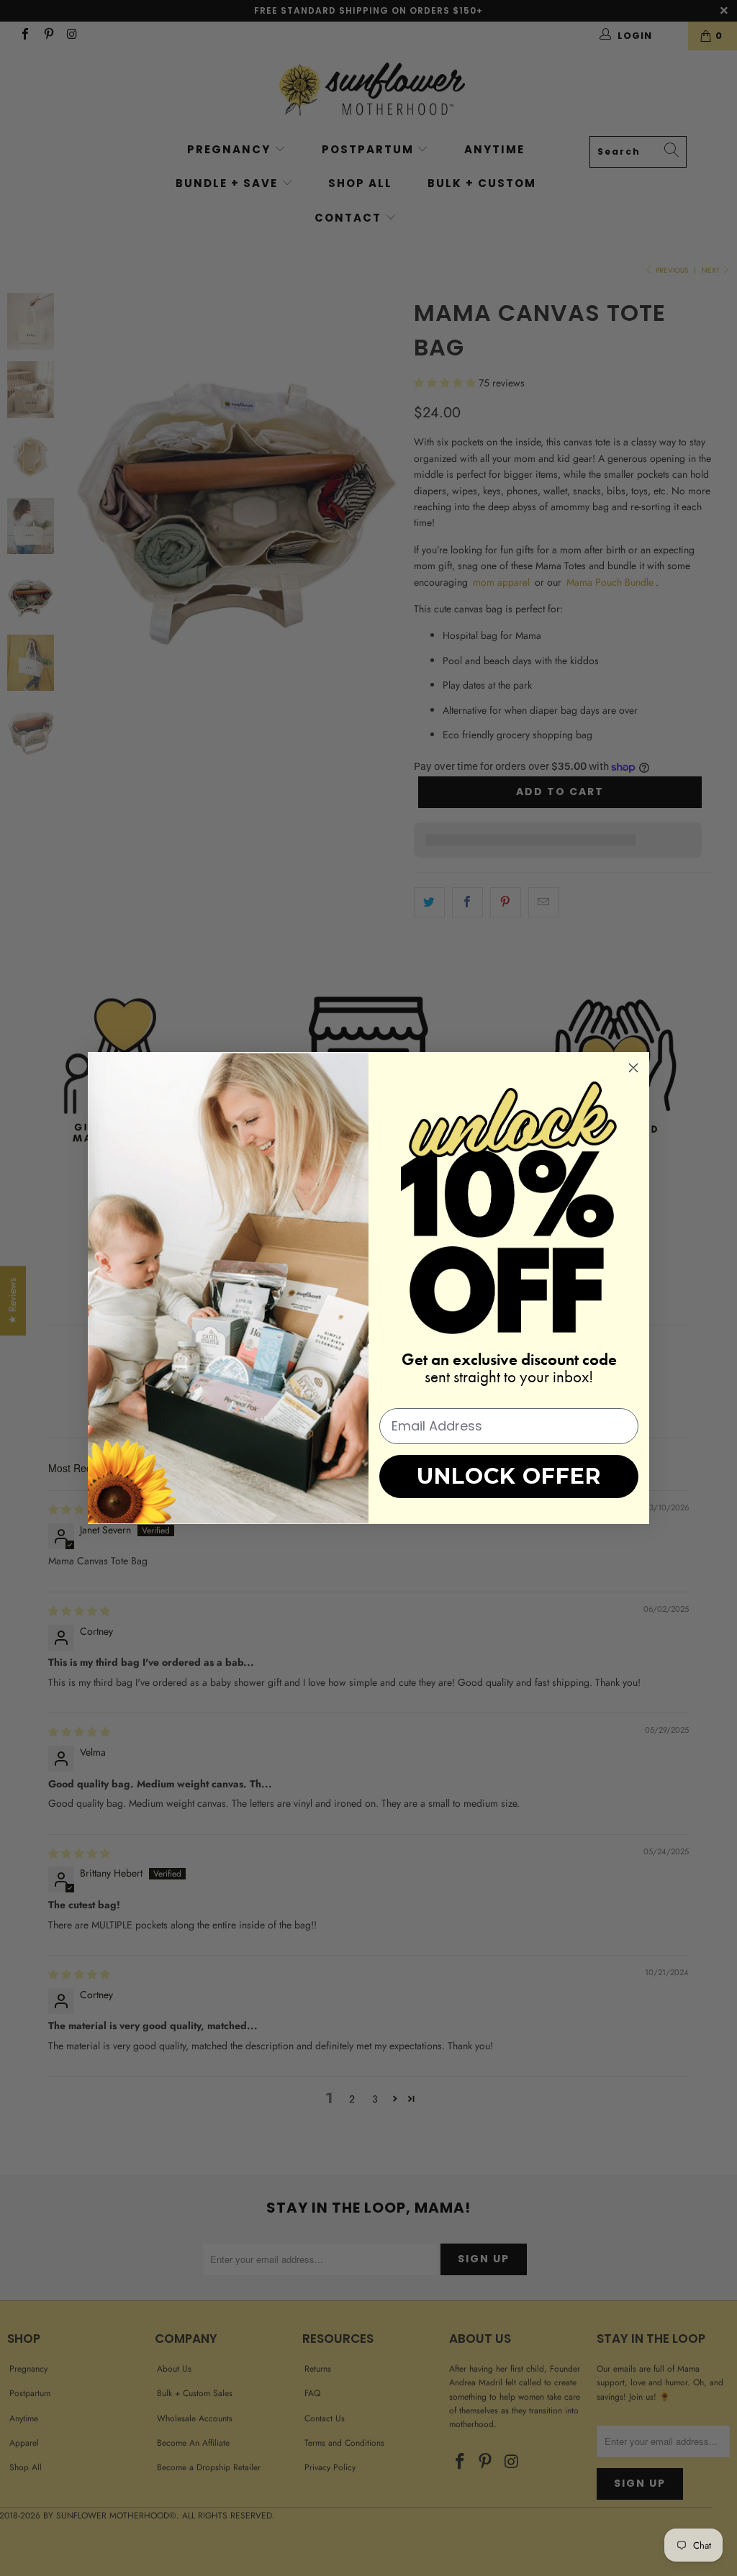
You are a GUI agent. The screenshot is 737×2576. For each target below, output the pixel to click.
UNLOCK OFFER (509, 1476)
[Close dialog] (633, 1068)
